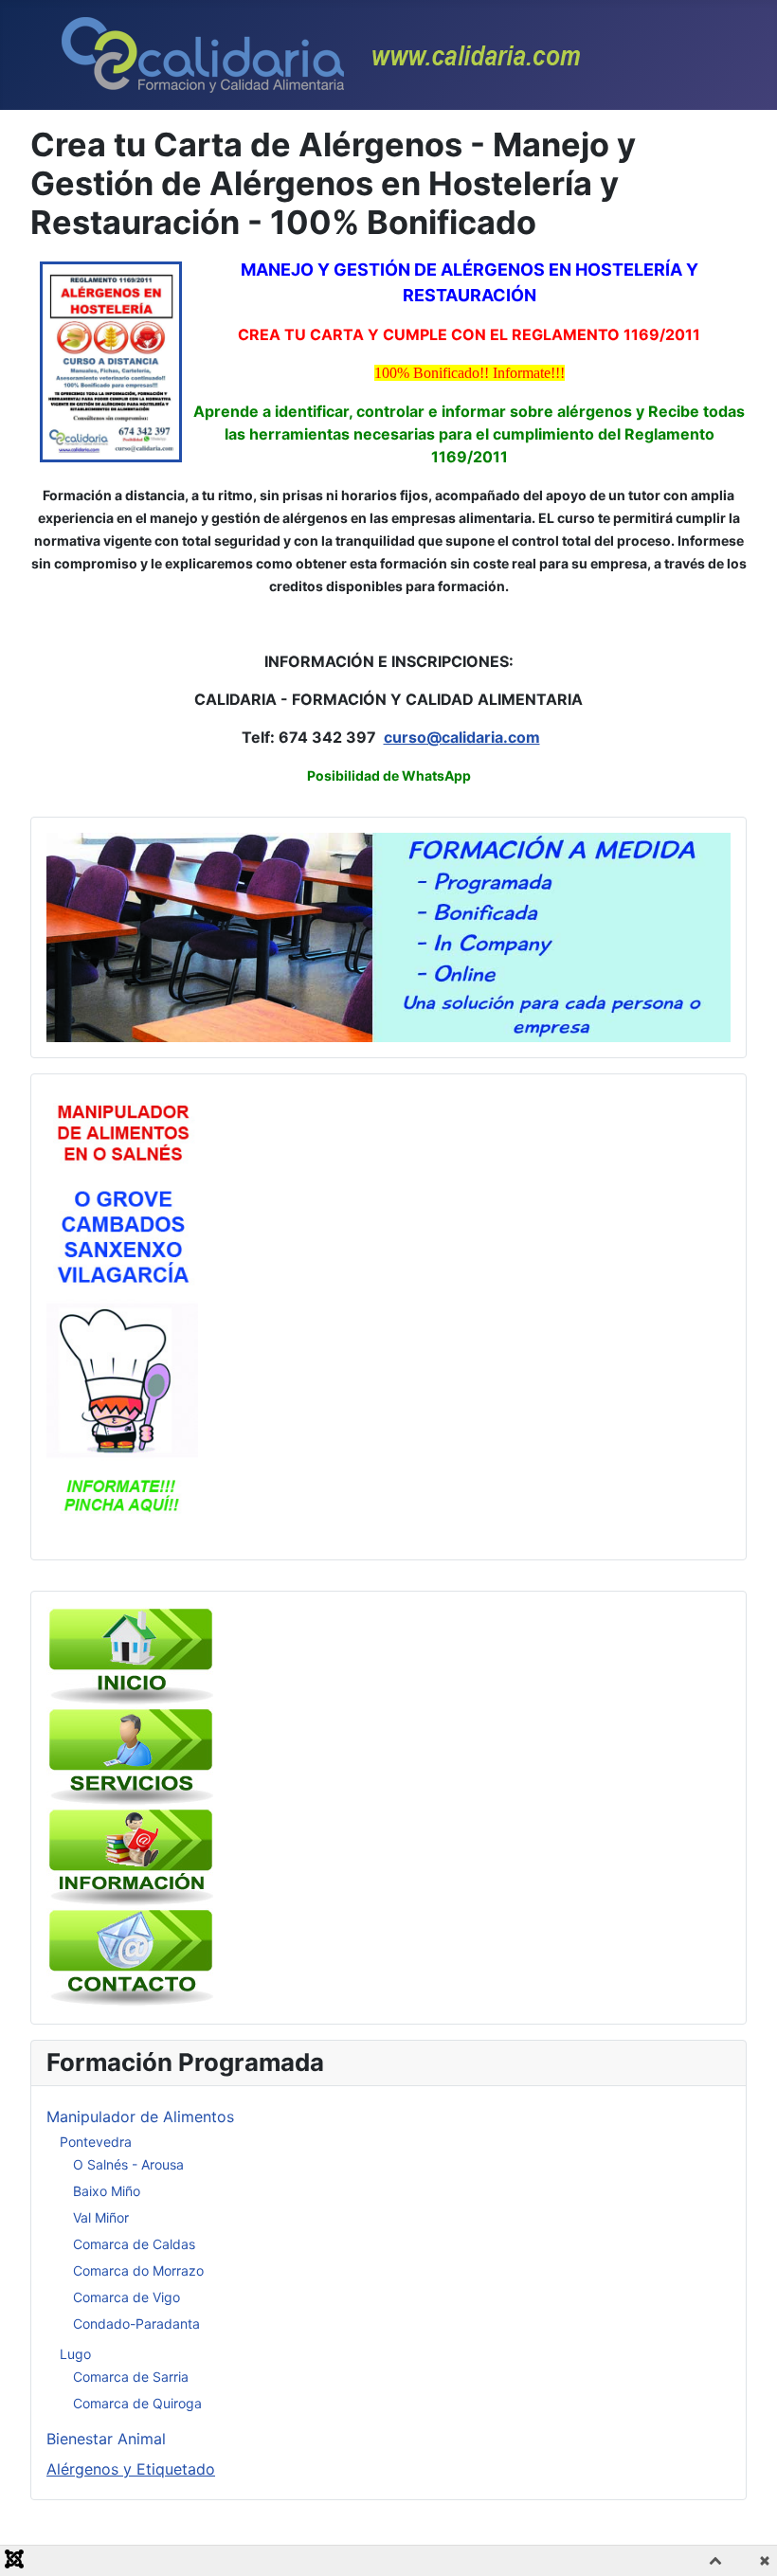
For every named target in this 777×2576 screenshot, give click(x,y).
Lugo (75, 2354)
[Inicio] (132, 1656)
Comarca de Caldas (134, 2244)
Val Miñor (101, 2217)
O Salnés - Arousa (128, 2164)
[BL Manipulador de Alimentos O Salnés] (122, 1316)
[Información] (132, 1857)
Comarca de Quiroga (137, 2403)
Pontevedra (96, 2142)
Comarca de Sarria (131, 2377)
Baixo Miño (107, 2191)
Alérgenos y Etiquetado (131, 2469)
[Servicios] (132, 1756)
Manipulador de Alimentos (140, 2117)
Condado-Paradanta (136, 2324)
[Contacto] (132, 1957)
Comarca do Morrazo (138, 2270)
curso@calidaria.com (462, 737)
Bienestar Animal (106, 2439)
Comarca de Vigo (126, 2297)
